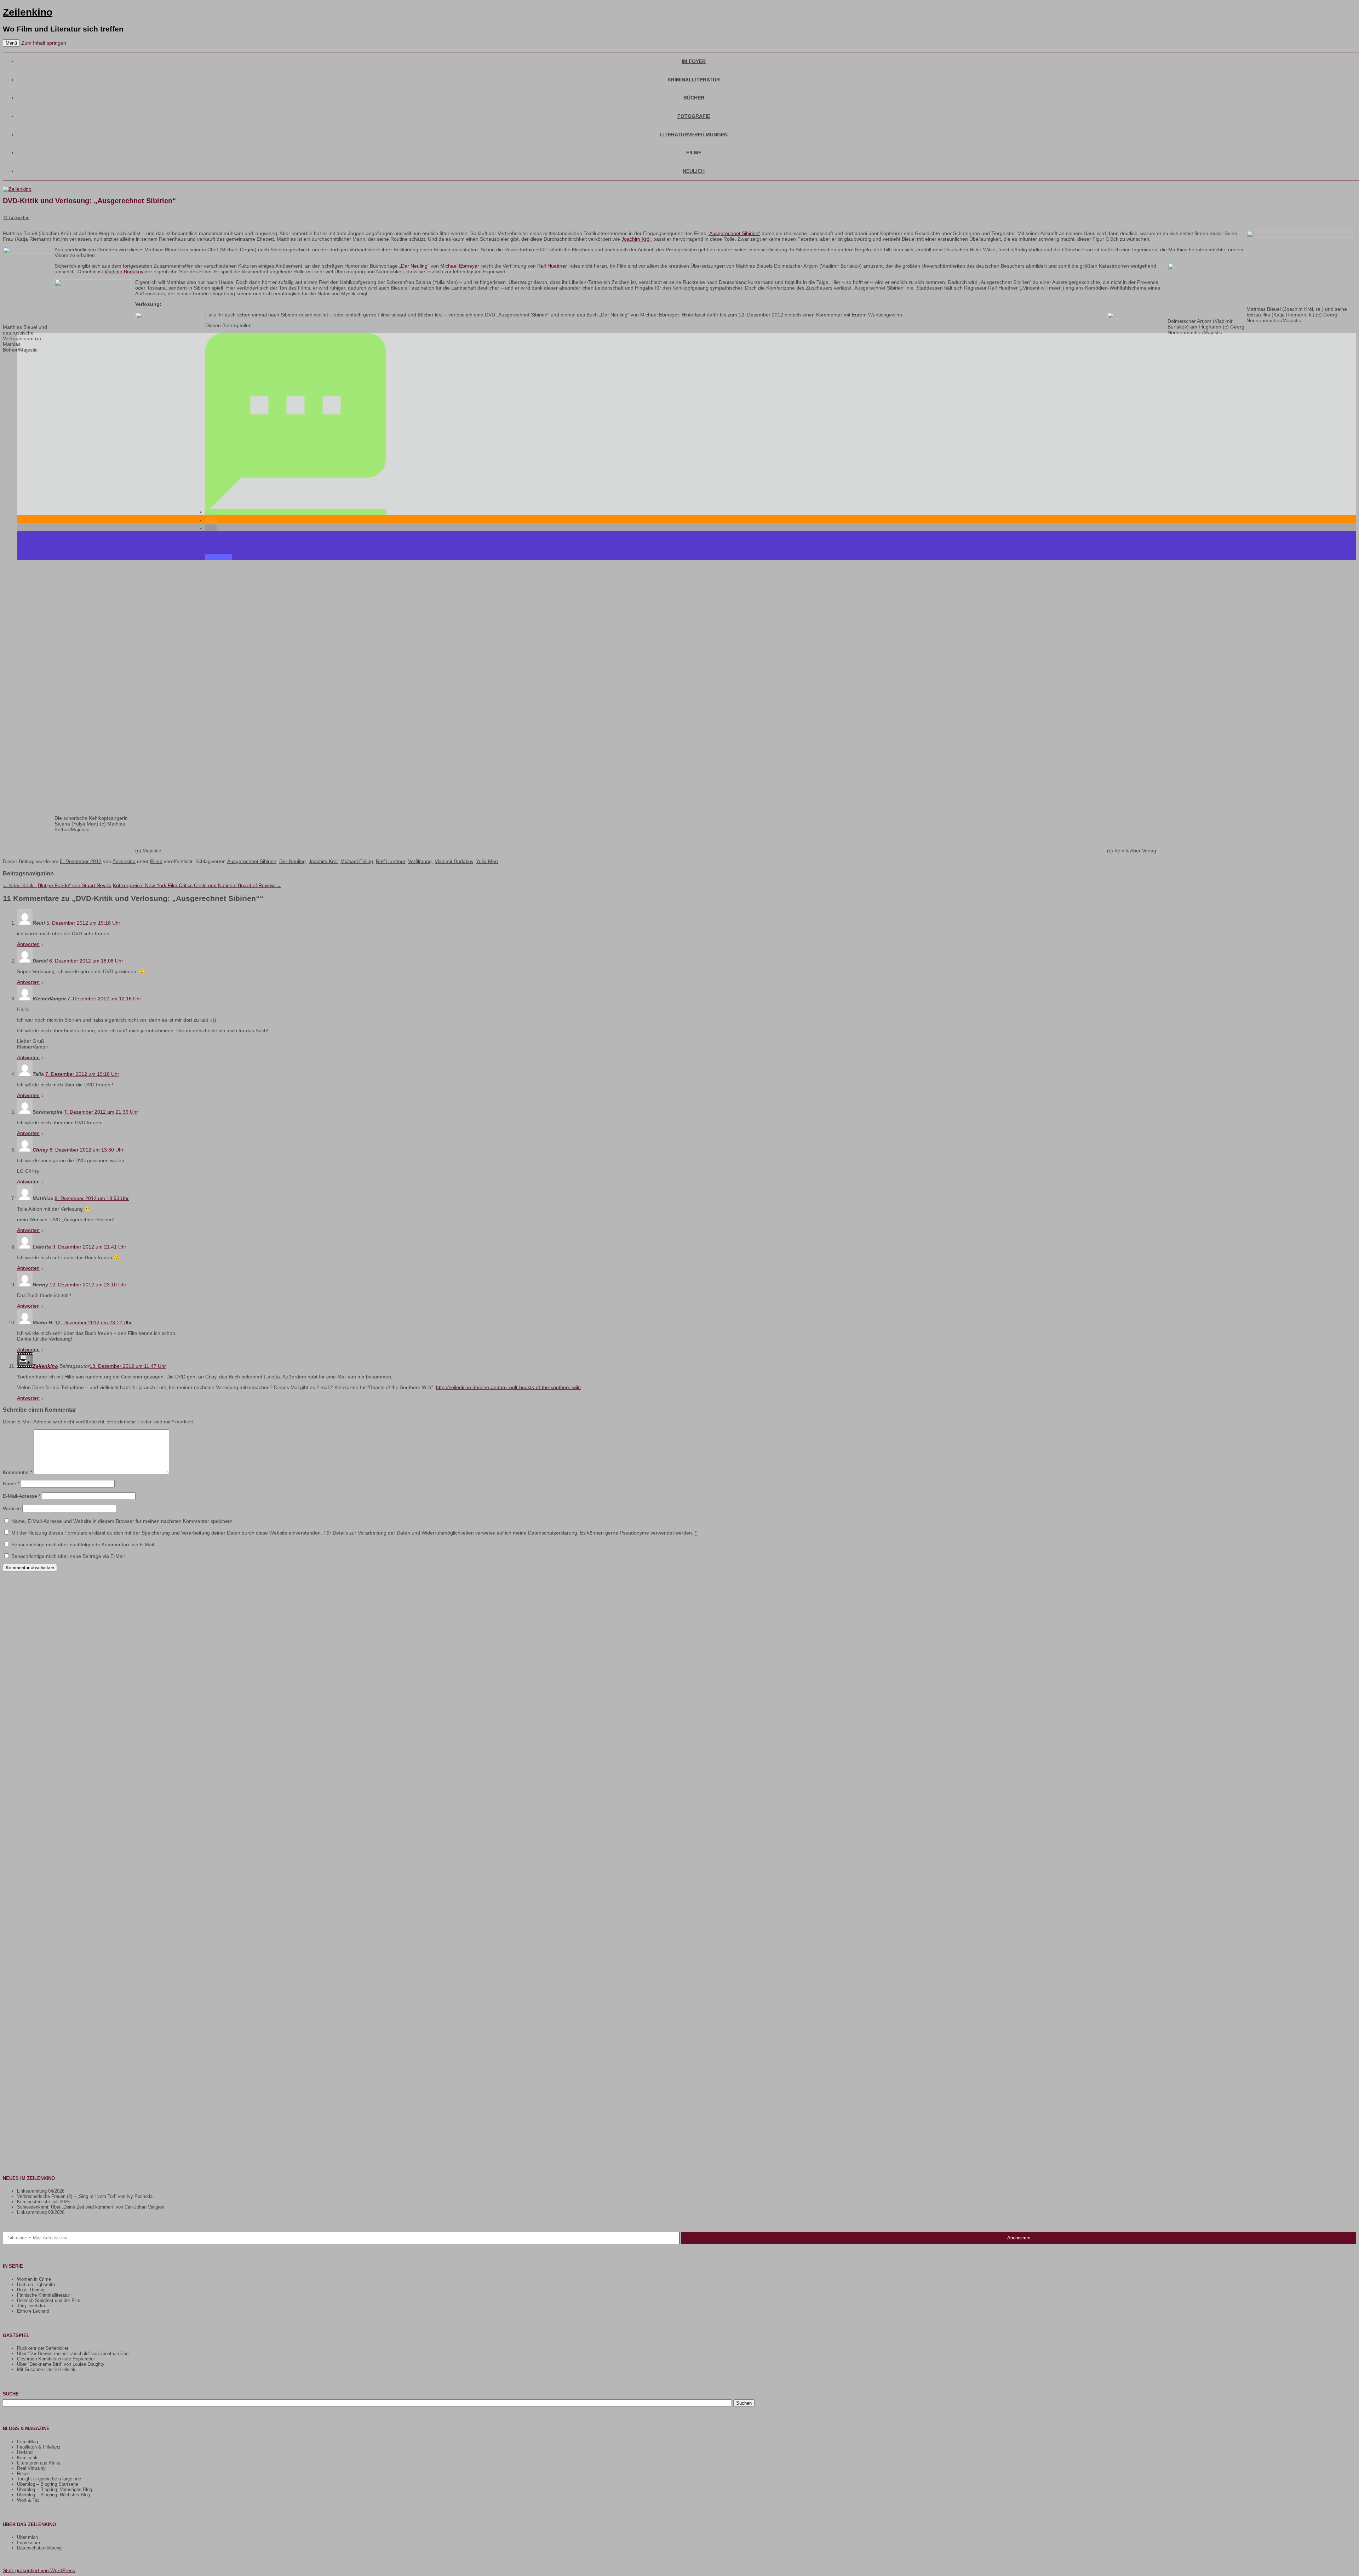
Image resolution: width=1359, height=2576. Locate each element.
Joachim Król (636, 239)
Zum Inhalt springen (44, 43)
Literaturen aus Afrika (39, 2463)
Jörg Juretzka (31, 2306)
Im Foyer (694, 61)
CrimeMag (27, 2442)
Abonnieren (1019, 2238)
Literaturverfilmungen (694, 135)
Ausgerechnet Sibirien (252, 861)
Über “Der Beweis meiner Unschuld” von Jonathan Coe (73, 2354)
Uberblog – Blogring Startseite (48, 2484)
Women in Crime (34, 2279)
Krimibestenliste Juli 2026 (43, 2202)
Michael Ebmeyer (460, 266)
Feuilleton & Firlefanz (39, 2447)
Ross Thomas (31, 2290)
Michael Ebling (357, 861)
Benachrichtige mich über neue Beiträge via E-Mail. (69, 1556)
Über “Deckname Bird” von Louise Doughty (61, 2364)
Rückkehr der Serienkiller (43, 2348)
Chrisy (40, 1150)
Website (12, 1508)
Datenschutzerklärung (39, 2548)
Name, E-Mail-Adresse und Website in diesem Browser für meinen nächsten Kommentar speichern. (123, 1521)
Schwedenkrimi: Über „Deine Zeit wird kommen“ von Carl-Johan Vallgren (91, 2207)
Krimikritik (27, 2458)
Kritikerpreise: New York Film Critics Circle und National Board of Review (197, 885)
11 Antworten (16, 218)
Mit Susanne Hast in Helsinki (47, 2369)
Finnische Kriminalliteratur (44, 2295)
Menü (11, 43)
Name (11, 1484)
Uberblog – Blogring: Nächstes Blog (53, 2495)
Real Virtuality (31, 2468)
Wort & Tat (28, 2500)
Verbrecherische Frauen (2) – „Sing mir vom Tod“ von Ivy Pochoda (85, 2196)
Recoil (23, 2474)
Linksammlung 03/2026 (41, 2212)
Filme (694, 153)
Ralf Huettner (552, 266)
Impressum (28, 2543)
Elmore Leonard (33, 2311)
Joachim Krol (323, 861)
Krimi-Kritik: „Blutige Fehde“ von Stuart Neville (57, 885)
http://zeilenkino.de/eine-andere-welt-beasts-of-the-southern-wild (508, 1387)
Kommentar (18, 1472)
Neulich (694, 171)
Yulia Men (487, 861)
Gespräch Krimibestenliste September (56, 2359)
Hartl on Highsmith (36, 2284)
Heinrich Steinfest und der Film (49, 2300)
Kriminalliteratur (694, 80)
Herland (25, 2452)
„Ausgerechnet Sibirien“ (734, 233)
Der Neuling (293, 861)
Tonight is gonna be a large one (49, 2479)
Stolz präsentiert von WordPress (39, 2570)
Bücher (694, 98)
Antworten (28, 944)
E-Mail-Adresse (22, 1496)
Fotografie (694, 116)
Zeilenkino (28, 12)
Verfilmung (420, 861)
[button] (296, 512)
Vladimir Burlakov (124, 272)
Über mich (27, 2537)
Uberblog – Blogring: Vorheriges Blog (55, 2489)
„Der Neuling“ (414, 266)
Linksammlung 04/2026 (41, 2191)
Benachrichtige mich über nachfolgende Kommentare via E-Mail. (83, 1544)
